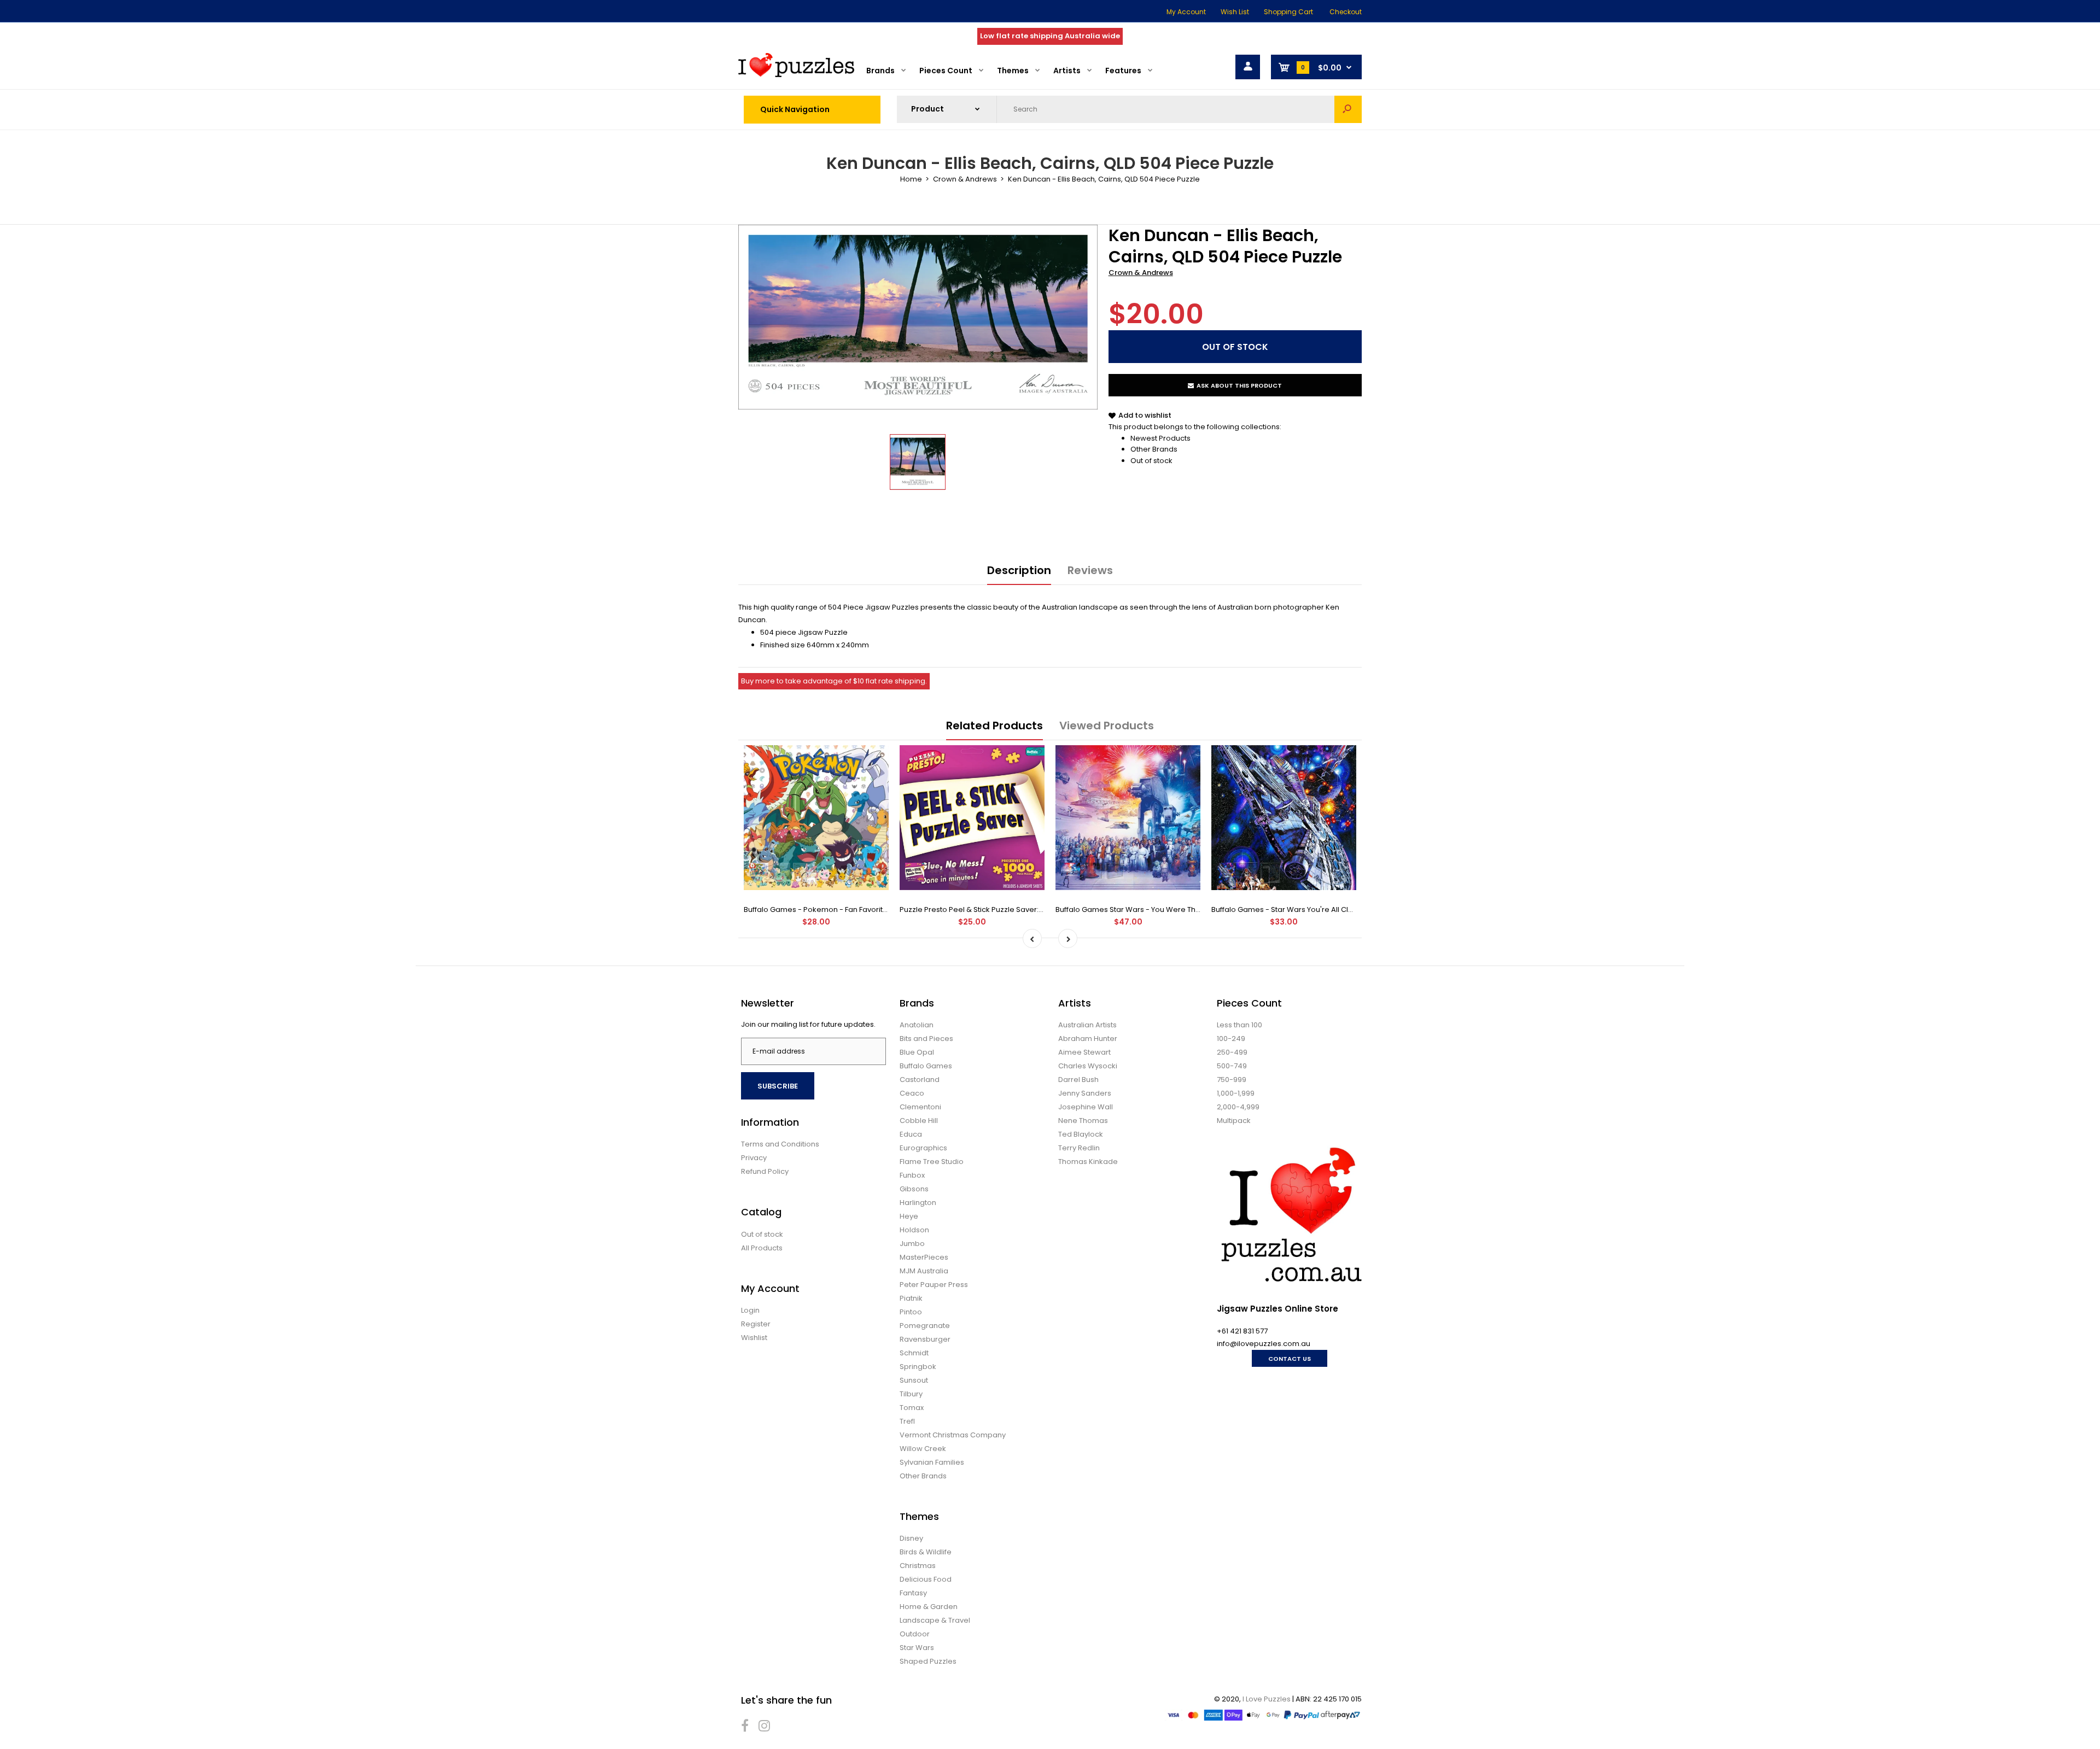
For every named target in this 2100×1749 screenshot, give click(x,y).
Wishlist (754, 1338)
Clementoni (920, 1107)
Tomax (912, 1408)
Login (750, 1310)
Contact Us (1290, 1359)
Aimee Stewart (1084, 1052)
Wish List (1235, 12)
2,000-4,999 (1238, 1107)
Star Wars (917, 1648)
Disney (911, 1538)
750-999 (1232, 1080)
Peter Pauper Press (934, 1285)
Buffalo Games (926, 1066)
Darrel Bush (1078, 1080)
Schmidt (914, 1353)
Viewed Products (1107, 726)
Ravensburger (925, 1339)
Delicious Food (926, 1579)
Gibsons (914, 1189)
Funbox (912, 1175)
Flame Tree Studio (932, 1162)
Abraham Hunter (1088, 1039)
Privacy (754, 1158)
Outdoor (915, 1634)
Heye (909, 1216)
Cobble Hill (919, 1121)
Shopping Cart (1288, 12)
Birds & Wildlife (926, 1552)
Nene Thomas (1083, 1121)
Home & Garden (929, 1607)
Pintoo (911, 1312)
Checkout (1346, 12)
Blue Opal (917, 1052)
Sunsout (914, 1380)
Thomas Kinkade (1088, 1162)
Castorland (920, 1080)
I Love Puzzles (1267, 1699)
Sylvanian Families (932, 1462)
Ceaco (912, 1093)
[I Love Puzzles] (796, 75)
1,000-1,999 (1236, 1093)
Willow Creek (923, 1449)
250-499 (1232, 1052)
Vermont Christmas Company (953, 1435)
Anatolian (917, 1025)
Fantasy (913, 1593)
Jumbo (912, 1244)
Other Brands (1154, 449)
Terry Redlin (1079, 1148)
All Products (762, 1248)
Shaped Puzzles (928, 1661)
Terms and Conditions (780, 1144)
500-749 (1232, 1066)
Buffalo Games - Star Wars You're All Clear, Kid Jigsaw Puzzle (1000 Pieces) (1343, 909)
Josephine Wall (1086, 1107)
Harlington (918, 1203)
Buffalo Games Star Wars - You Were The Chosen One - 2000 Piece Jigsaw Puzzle (1200, 909)
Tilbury (911, 1394)
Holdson (914, 1230)
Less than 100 (1239, 1025)
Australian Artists (1087, 1025)
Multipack (1234, 1121)
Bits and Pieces (926, 1039)
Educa (911, 1134)
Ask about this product (1239, 385)
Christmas (918, 1566)
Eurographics (923, 1148)
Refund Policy (765, 1171)
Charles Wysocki (1088, 1066)
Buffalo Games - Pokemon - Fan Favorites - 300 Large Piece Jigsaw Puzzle (875, 909)
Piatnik (911, 1298)
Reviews (1090, 570)
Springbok (918, 1367)
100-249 (1231, 1039)
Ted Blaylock (1081, 1134)
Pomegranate (925, 1326)
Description (1019, 570)
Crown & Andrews (1141, 273)
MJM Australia (924, 1271)
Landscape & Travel (935, 1620)
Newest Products (1160, 438)
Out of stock (1151, 461)
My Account (1186, 12)
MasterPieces (924, 1257)
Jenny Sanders (1085, 1093)
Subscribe (778, 1086)
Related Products (994, 726)
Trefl (907, 1421)
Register (756, 1324)
